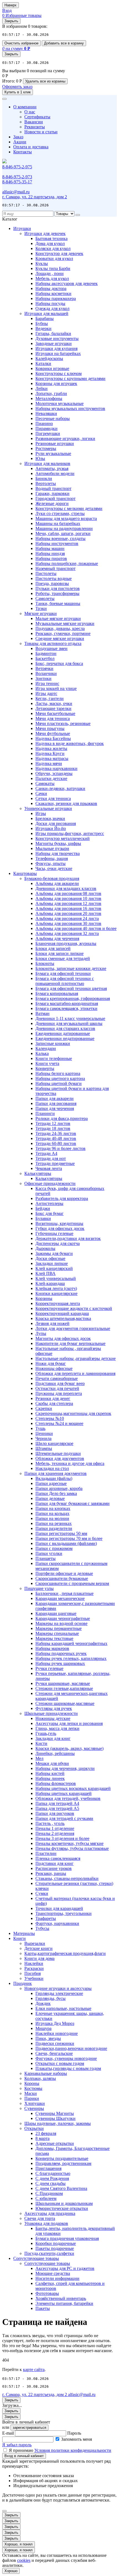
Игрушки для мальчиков (47, 463)
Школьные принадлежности (51, 1713)
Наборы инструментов (57, 543)
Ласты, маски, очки (54, 703)
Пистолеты (46, 573)
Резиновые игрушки (55, 443)
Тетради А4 (46, 1153)
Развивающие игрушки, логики (65, 438)
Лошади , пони (50, 273)
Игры (41, 813)
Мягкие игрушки (41, 613)
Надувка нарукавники (56, 768)
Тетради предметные (55, 1163)
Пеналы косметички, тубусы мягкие (69, 1843)
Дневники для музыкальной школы (69, 1023)
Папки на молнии (52, 1518)
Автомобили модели (55, 473)
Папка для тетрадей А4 (57, 1803)
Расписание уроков (54, 1868)
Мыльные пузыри (52, 848)
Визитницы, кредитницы (59, 1223)
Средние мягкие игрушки (60, 638)
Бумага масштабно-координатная (67, 1003)
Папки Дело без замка (56, 1493)
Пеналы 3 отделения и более (62, 1838)
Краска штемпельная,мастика (63, 1318)
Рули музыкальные (53, 453)
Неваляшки (46, 413)
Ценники (44, 1433)
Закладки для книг (53, 1738)
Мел (39, 1758)
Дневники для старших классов (65, 1028)
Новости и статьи (41, 132)
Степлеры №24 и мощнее (59, 1423)
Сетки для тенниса (53, 798)
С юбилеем (46, 2198)
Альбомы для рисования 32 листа (67, 933)
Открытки (34, 2128)
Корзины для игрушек (56, 383)
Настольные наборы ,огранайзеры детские (76, 1358)
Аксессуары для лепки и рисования (69, 1723)
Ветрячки (44, 668)
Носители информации (57, 2278)
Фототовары (47, 2293)
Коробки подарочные (56, 2243)
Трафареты (46, 1918)
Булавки (43, 1218)
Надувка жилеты (51, 748)
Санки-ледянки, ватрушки (60, 788)
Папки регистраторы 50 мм (61, 1533)
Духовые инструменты (57, 338)
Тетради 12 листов (53, 1123)
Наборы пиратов (51, 558)
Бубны (42, 323)
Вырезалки (35, 1943)
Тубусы (42, 1928)
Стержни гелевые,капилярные (64, 1688)
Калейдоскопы (49, 358)
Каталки (43, 363)
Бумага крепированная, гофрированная (73, 998)
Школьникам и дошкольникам (64, 2203)
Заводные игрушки (54, 343)
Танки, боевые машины (58, 603)
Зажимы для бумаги (54, 1253)
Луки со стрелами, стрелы (60, 513)
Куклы (42, 263)
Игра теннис (47, 683)
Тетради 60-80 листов (56, 1143)
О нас (30, 112)
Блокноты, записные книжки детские (71, 968)
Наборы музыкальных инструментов (70, 408)
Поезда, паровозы (52, 583)
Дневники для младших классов (66, 888)
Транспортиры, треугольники (64, 1913)
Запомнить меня (77, 2439)
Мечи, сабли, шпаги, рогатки (63, 533)
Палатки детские (51, 778)
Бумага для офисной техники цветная (71, 988)
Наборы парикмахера (56, 298)
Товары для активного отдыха (53, 643)
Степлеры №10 (50, 1418)
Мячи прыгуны (50, 728)
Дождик (43, 2003)
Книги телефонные (54, 1058)
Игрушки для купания (56, 348)
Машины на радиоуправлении (64, 528)
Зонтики (43, 678)
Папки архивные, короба (59, 1488)
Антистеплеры (49, 1203)
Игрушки (22, 228)
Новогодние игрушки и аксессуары (58, 1988)
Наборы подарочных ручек (61, 1653)
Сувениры (34, 2108)
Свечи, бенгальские (54, 2053)
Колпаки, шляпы (40, 2078)
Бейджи (43, 1208)
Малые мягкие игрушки (58, 618)
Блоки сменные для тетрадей (63, 958)
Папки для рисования (56, 1103)
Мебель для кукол (52, 278)
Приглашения (48, 2168)
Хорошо (11, 2571)
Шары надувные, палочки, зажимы (58, 2123)
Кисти (41, 1743)
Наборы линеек (50, 1778)
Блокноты (45, 963)
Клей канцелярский (54, 1268)
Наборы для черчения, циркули (65, 1768)
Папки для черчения (55, 1108)
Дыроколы (45, 1248)
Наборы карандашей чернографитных (71, 1643)
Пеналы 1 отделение (55, 1828)
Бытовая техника (51, 238)
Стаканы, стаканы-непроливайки (67, 1878)
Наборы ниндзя (50, 553)
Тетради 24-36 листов (56, 1133)
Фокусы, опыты (51, 863)
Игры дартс (46, 693)
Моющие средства (53, 2273)
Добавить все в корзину (64, 43)
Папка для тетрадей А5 (57, 1808)
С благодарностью (53, 2173)
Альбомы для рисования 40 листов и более (76, 928)
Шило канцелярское (54, 1443)
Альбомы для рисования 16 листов (68, 908)
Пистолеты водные (54, 578)
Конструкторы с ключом (59, 373)
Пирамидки (46, 428)
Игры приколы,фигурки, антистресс (70, 833)
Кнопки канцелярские (56, 1293)
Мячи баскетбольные (55, 713)
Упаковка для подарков (46, 2223)
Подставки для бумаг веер (60, 1383)
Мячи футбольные (53, 733)
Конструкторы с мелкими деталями (69, 508)
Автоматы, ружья (52, 468)
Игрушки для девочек (45, 233)
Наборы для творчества (58, 853)
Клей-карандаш (50, 1283)
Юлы (40, 458)
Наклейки (34, 1963)
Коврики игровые (52, 368)
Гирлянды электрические (59, 1993)
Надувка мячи (49, 763)
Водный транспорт (53, 488)
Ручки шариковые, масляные (63, 1683)
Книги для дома (39, 1958)
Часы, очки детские (54, 868)
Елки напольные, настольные (63, 2008)
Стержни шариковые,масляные (65, 1703)
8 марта (42, 2138)
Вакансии (34, 122)
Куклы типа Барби (53, 268)
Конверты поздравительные (62, 2158)
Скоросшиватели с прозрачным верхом (72, 1583)
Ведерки (43, 328)
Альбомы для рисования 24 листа (67, 918)
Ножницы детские (53, 1718)
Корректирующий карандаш (62, 1313)
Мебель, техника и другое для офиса (70, 1463)
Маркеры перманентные (59, 1628)
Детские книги (38, 1948)
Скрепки (44, 1408)
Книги (20, 1938)
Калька (42, 1053)
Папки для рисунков (55, 1813)
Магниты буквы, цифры (58, 843)
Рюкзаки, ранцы (51, 1873)
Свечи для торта (40, 2218)
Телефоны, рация (52, 858)
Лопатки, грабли (51, 393)
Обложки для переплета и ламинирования (75, 1373)
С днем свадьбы (51, 2183)
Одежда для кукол (52, 308)
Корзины (44, 1298)
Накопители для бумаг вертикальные (70, 1343)
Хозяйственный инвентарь (61, 2298)
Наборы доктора (51, 288)
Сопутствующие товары (36, 2258)
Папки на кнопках (53, 1508)
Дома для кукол (50, 243)
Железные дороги (52, 503)
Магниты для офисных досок (63, 1338)
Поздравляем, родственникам (63, 2163)
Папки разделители (54, 1528)
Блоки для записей (53, 948)
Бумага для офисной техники (63, 973)
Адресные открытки (55, 2143)
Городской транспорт (55, 498)
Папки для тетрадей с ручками (64, 1818)
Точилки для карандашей (59, 1908)
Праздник (23, 1983)
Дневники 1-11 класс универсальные (70, 1018)
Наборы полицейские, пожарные (67, 563)
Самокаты (45, 783)
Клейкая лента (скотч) (56, 1288)
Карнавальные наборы (46, 2073)
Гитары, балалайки (53, 333)
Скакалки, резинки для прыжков (66, 803)
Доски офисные (50, 1258)
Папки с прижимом (54, 1548)
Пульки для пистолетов (58, 588)
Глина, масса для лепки (57, 1728)
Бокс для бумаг (50, 1213)
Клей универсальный (56, 1278)
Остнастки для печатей (57, 1388)
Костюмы (33, 2088)
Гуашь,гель (46, 1733)
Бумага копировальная (57, 993)
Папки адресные (51, 1483)
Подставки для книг (55, 1863)
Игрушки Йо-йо (51, 828)
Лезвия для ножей (52, 1323)
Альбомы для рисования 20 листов (68, 913)
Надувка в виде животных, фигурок (70, 743)
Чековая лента (49, 1168)
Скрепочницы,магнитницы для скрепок (73, 1413)
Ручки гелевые (49, 1668)
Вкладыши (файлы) (54, 1478)
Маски (31, 2093)
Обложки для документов (60, 1458)
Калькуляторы (38, 1173)
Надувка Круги (50, 753)
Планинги (45, 1113)
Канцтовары (25, 873)
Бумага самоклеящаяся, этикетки (66, 1008)
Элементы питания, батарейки (64, 2303)
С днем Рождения (52, 2178)
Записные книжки (53, 1043)
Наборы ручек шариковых (60, 1663)
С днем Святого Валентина (61, 2188)
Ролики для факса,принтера (62, 1118)
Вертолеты (46, 483)
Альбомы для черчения (57, 938)
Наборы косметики (53, 293)
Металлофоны (49, 398)
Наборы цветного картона (60, 1078)
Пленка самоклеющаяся (58, 1858)
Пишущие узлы (39, 1588)
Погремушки (48, 433)
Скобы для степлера (54, 1403)
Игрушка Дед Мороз (55, 2023)
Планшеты (46, 1558)
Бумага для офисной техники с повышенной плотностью (65, 981)
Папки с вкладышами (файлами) (66, 1543)
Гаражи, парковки (52, 493)
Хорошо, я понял (19, 2544)
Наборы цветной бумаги (59, 1083)
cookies (24, 2560)
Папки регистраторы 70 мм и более (69, 1538)
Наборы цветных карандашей (64, 1793)
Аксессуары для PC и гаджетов (65, 2268)
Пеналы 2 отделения (55, 1833)
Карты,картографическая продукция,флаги (65, 1953)
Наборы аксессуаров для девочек (67, 283)
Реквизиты (35, 127)
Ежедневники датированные (63, 1033)
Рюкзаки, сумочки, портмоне (63, 633)
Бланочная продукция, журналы (66, 943)
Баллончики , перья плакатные (64, 1593)
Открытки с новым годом (60, 2063)
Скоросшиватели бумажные (62, 1578)
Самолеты (45, 598)
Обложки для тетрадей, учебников (68, 1798)
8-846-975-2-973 (17, 177)
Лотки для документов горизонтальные (73, 1328)
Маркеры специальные (57, 1633)
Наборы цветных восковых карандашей (73, 1788)
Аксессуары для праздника (50, 2213)
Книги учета (47, 1063)
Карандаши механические (60, 1598)
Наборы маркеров (52, 1648)
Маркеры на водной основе (61, 1623)
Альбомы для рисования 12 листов (68, 903)
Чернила (43, 1438)
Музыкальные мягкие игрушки (65, 623)
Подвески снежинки (55, 2043)
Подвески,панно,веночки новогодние (71, 2048)
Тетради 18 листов (53, 1128)
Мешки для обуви (52, 1763)
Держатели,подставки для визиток (68, 1238)
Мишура (43, 2028)
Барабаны (45, 318)
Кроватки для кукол (54, 258)
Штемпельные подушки (58, 1453)
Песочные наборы (53, 418)
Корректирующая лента (58, 1303)
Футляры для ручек (54, 1708)
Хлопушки (35, 2103)
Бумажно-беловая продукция (52, 878)
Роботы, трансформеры (57, 593)
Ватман (42, 1013)
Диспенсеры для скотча (58, 1243)
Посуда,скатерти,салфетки (49, 2253)
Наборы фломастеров (56, 1783)
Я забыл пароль (17, 2445)
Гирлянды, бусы (51, 1998)
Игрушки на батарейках (58, 353)
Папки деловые (50, 1498)
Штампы (44, 1448)
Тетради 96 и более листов (60, 1148)
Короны (32, 2083)
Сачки (41, 793)
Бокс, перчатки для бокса (59, 663)
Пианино (44, 423)
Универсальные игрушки (48, 808)
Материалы (24, 1933)
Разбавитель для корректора (62, 1198)
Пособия (33, 1973)
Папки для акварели (55, 1098)
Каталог (10, 219)
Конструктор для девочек (59, 253)
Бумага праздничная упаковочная (67, 2238)
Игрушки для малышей (46, 313)
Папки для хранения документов (55, 1473)
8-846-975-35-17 (17, 182)
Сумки (42, 1893)
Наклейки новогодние (57, 2033)
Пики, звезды (48, 2038)
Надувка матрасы (52, 758)
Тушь (40, 1428)
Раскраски (34, 1968)
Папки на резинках (54, 1523)
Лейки (42, 388)
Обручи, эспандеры (54, 773)
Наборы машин (50, 548)
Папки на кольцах (52, 1513)
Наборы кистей (50, 1773)
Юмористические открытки (62, 2208)
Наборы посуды (50, 303)
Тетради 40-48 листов (56, 1138)
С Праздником (49, 2193)
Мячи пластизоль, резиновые (63, 723)
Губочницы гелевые (54, 1233)
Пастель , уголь (50, 1823)
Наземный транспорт (55, 568)
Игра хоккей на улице (56, 688)
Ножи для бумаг (51, 1363)
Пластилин (46, 1853)
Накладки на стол (52, 1468)
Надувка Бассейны (53, 738)
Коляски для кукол (53, 248)
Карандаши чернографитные (63, 1618)
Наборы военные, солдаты (60, 538)
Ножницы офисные (54, 1368)
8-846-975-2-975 (17, 167)
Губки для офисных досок (60, 1228)
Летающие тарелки (53, 708)
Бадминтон (46, 653)
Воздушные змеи (51, 648)
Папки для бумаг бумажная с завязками (73, 1503)
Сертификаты (37, 117)
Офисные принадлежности (50, 1183)
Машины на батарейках (58, 523)
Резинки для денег (53, 1398)
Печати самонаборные (57, 1378)
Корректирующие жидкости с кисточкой (74, 1308)
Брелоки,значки (50, 818)
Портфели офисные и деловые (64, 1573)
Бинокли (44, 478)
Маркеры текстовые (54, 1638)
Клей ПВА (46, 1273)
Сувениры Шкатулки (55, 2118)
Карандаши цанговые (56, 1613)
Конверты (45, 1068)
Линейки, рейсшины (55, 1753)
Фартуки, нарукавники (57, 1923)
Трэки (41, 608)
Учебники (34, 1978)
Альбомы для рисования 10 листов (68, 898)
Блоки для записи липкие (59, 953)
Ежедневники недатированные (65, 1038)
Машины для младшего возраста (66, 518)
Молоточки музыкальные (59, 403)
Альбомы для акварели (57, 883)
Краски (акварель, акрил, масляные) (69, 1748)
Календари (46, 1048)
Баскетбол (45, 658)
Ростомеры (46, 448)
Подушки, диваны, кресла (60, 628)
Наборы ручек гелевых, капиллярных (71, 1658)
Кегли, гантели (50, 698)
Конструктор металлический (63, 838)
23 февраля (46, 2133)
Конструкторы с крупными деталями (70, 378)
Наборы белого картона (58, 1073)
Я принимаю (60, 2450)
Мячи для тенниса (53, 718)
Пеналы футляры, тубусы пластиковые (72, 1848)
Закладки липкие (52, 1263)
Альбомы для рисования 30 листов (68, 923)
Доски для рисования (56, 823)
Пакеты (43, 2308)
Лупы (41, 1333)
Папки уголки (49, 1553)
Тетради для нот (51, 1158)
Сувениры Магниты (55, 2113)
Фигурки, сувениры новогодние (66, 2058)
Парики (32, 2098)
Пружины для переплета (59, 1393)
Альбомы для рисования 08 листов (68, 893)
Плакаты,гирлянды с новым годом (68, 2068)
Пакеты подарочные (55, 2248)
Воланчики (46, 673)
